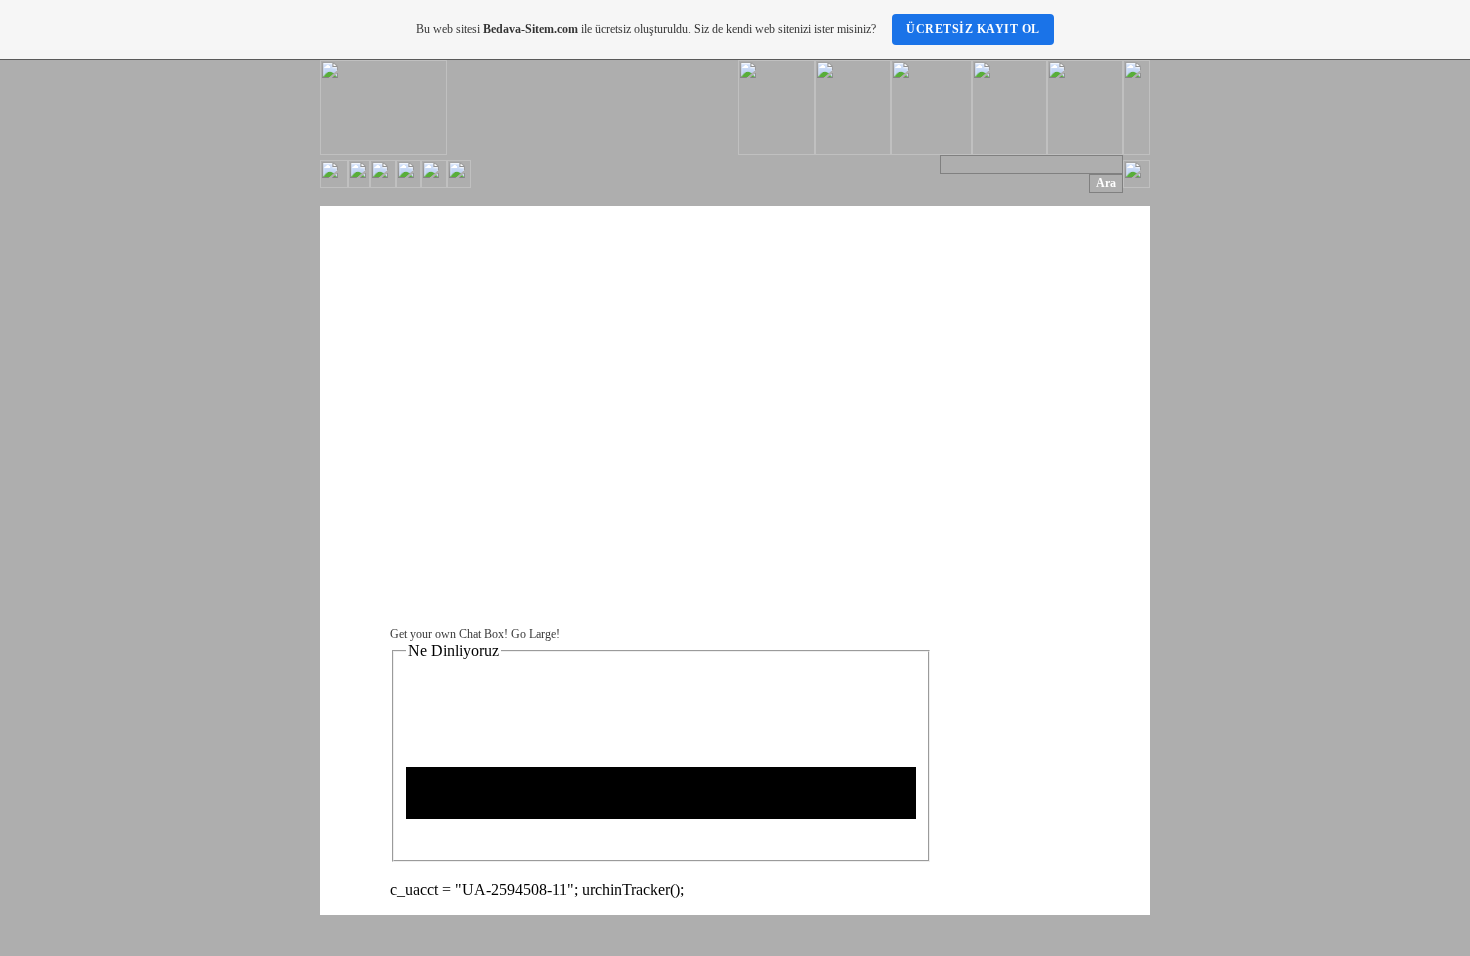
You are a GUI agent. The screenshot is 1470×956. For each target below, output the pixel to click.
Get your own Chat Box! (449, 634)
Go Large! (535, 634)
